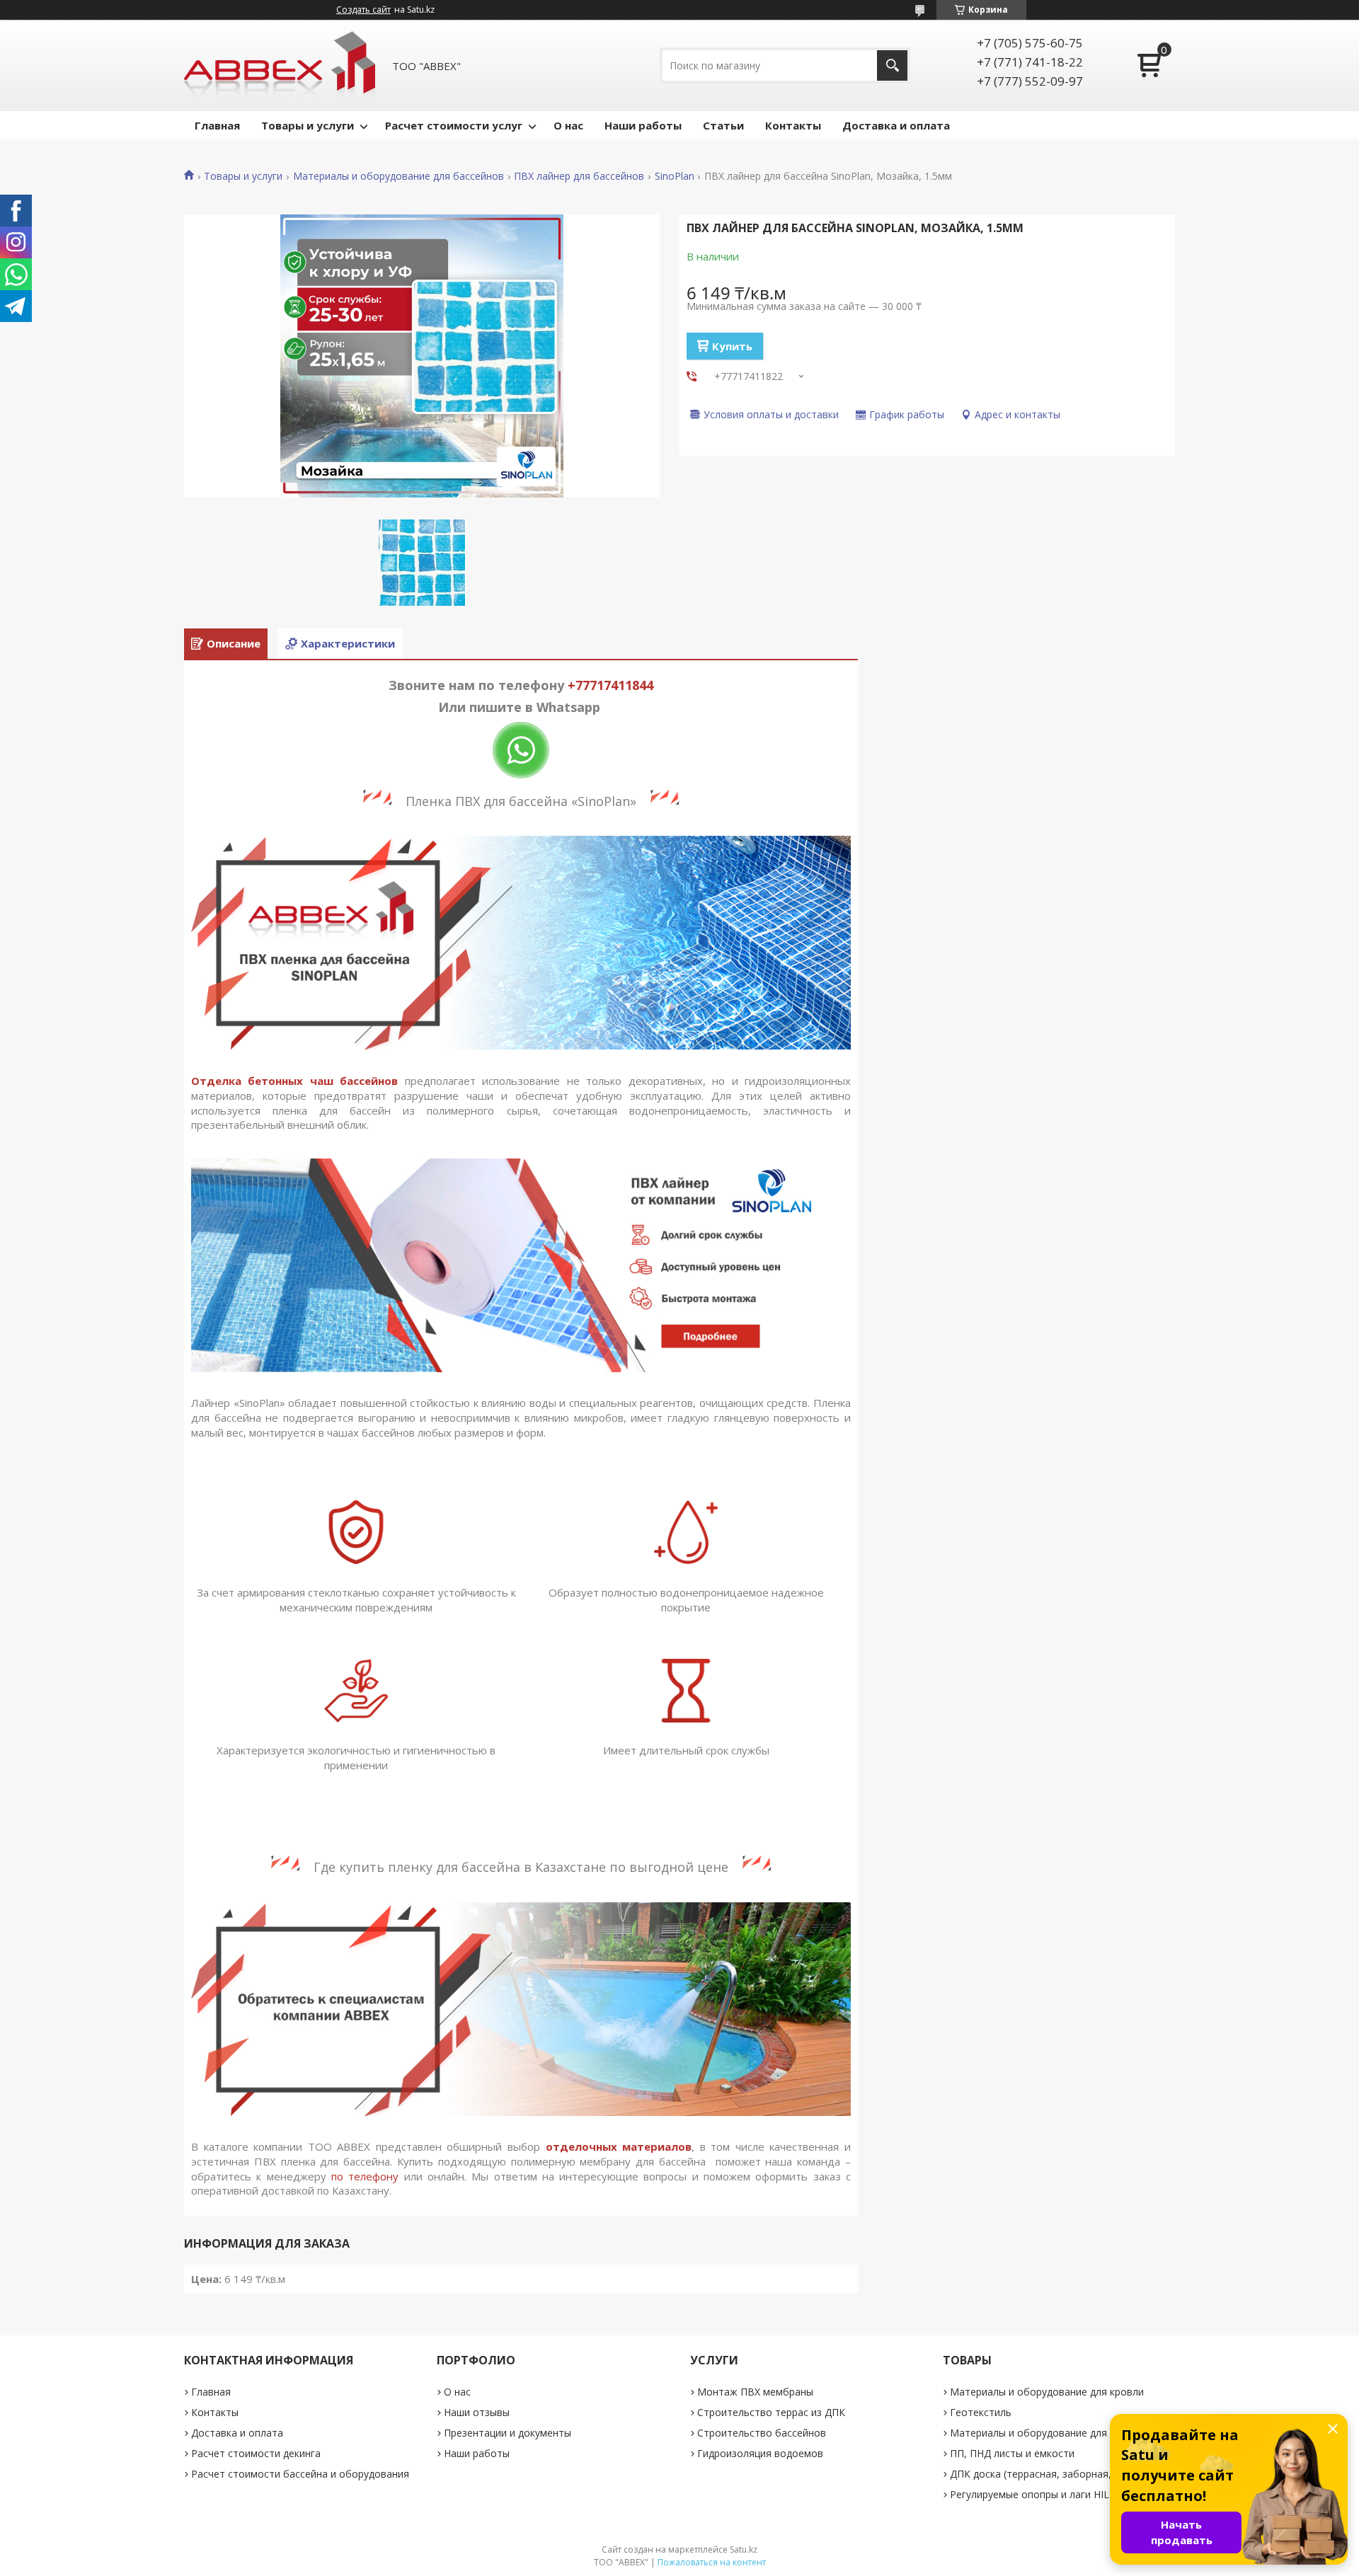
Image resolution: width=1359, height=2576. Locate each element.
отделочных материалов (619, 2146)
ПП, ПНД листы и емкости (1012, 2453)
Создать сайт (363, 10)
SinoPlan (675, 176)
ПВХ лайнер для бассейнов (579, 176)
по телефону (365, 2176)
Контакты (793, 125)
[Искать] (892, 65)
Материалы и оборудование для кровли (1047, 2392)
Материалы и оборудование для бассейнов (398, 176)
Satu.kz (744, 2549)
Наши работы (643, 125)
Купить (732, 346)
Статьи (723, 125)
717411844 (621, 685)
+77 (579, 685)
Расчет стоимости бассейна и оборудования (300, 2474)
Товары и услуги (308, 125)
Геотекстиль (981, 2412)
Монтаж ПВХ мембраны (755, 2392)
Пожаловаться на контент (712, 2562)
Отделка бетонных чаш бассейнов (294, 1081)
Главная (217, 125)
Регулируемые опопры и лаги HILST (1036, 2494)
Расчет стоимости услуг (454, 125)
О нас (568, 125)
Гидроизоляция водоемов (760, 2453)
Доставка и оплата (896, 125)
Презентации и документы (508, 2433)
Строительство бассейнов (762, 2433)
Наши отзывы (477, 2412)
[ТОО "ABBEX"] (280, 65)
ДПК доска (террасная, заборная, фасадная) (1057, 2474)
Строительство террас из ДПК (771, 2412)
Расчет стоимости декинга (256, 2453)
